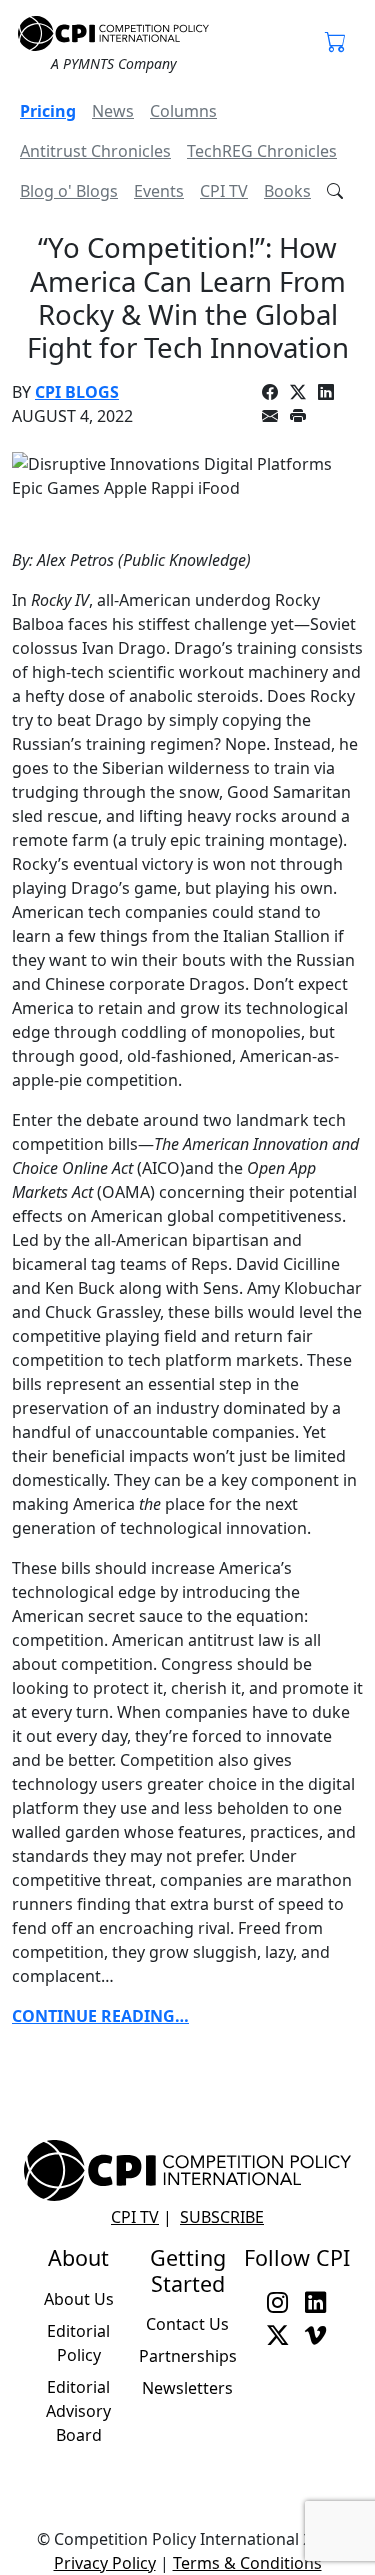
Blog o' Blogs (69, 191)
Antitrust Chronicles (95, 151)
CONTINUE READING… (100, 2016)
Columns (183, 111)
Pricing (48, 111)
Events (159, 191)
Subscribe (222, 2217)
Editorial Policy (78, 2343)
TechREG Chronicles (262, 151)
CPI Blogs (77, 392)
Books (287, 191)
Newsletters (187, 2388)
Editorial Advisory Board (78, 2411)
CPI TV (224, 191)
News (113, 111)
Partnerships (188, 2356)
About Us (79, 2299)
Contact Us (187, 2324)
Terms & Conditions (247, 2563)
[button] (336, 44)
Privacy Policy (105, 2563)
